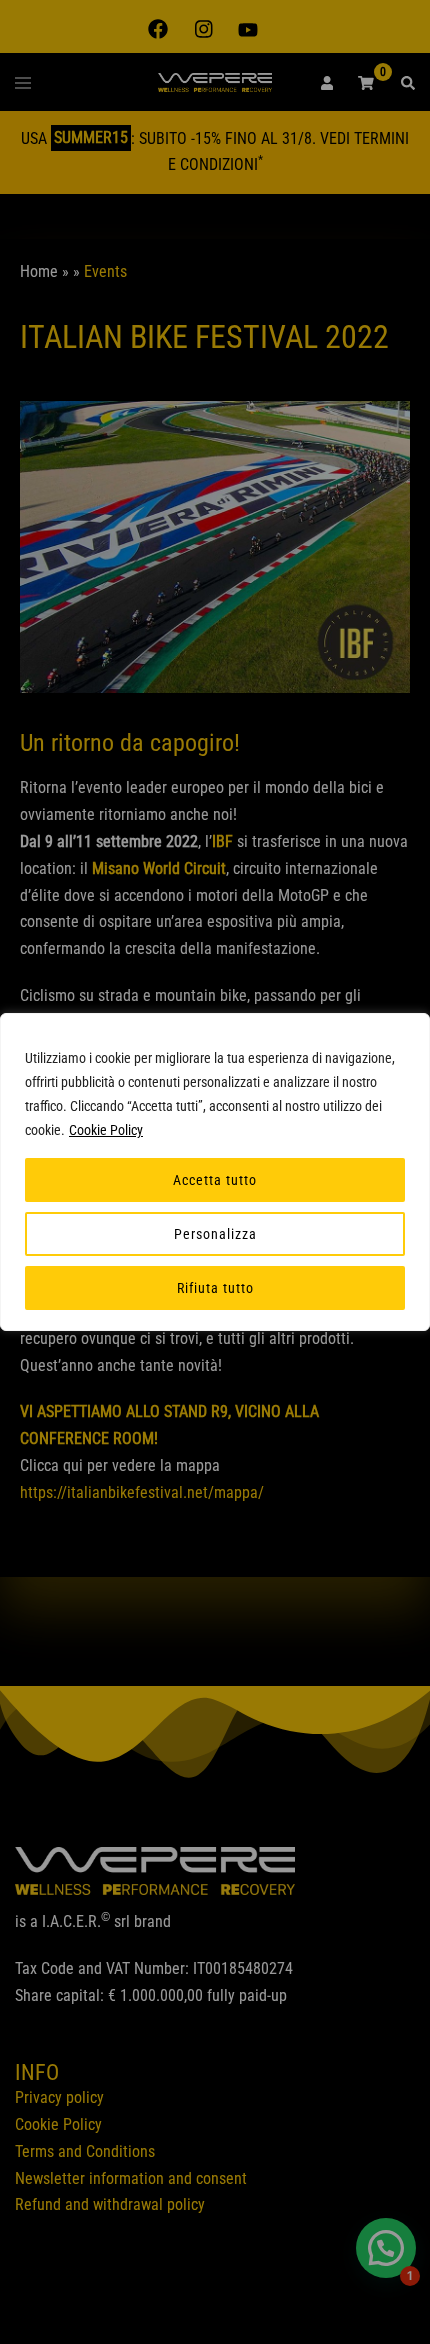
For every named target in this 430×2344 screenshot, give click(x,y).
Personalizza (215, 1234)
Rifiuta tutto (215, 1288)
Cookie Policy (106, 1130)
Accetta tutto (215, 1180)
